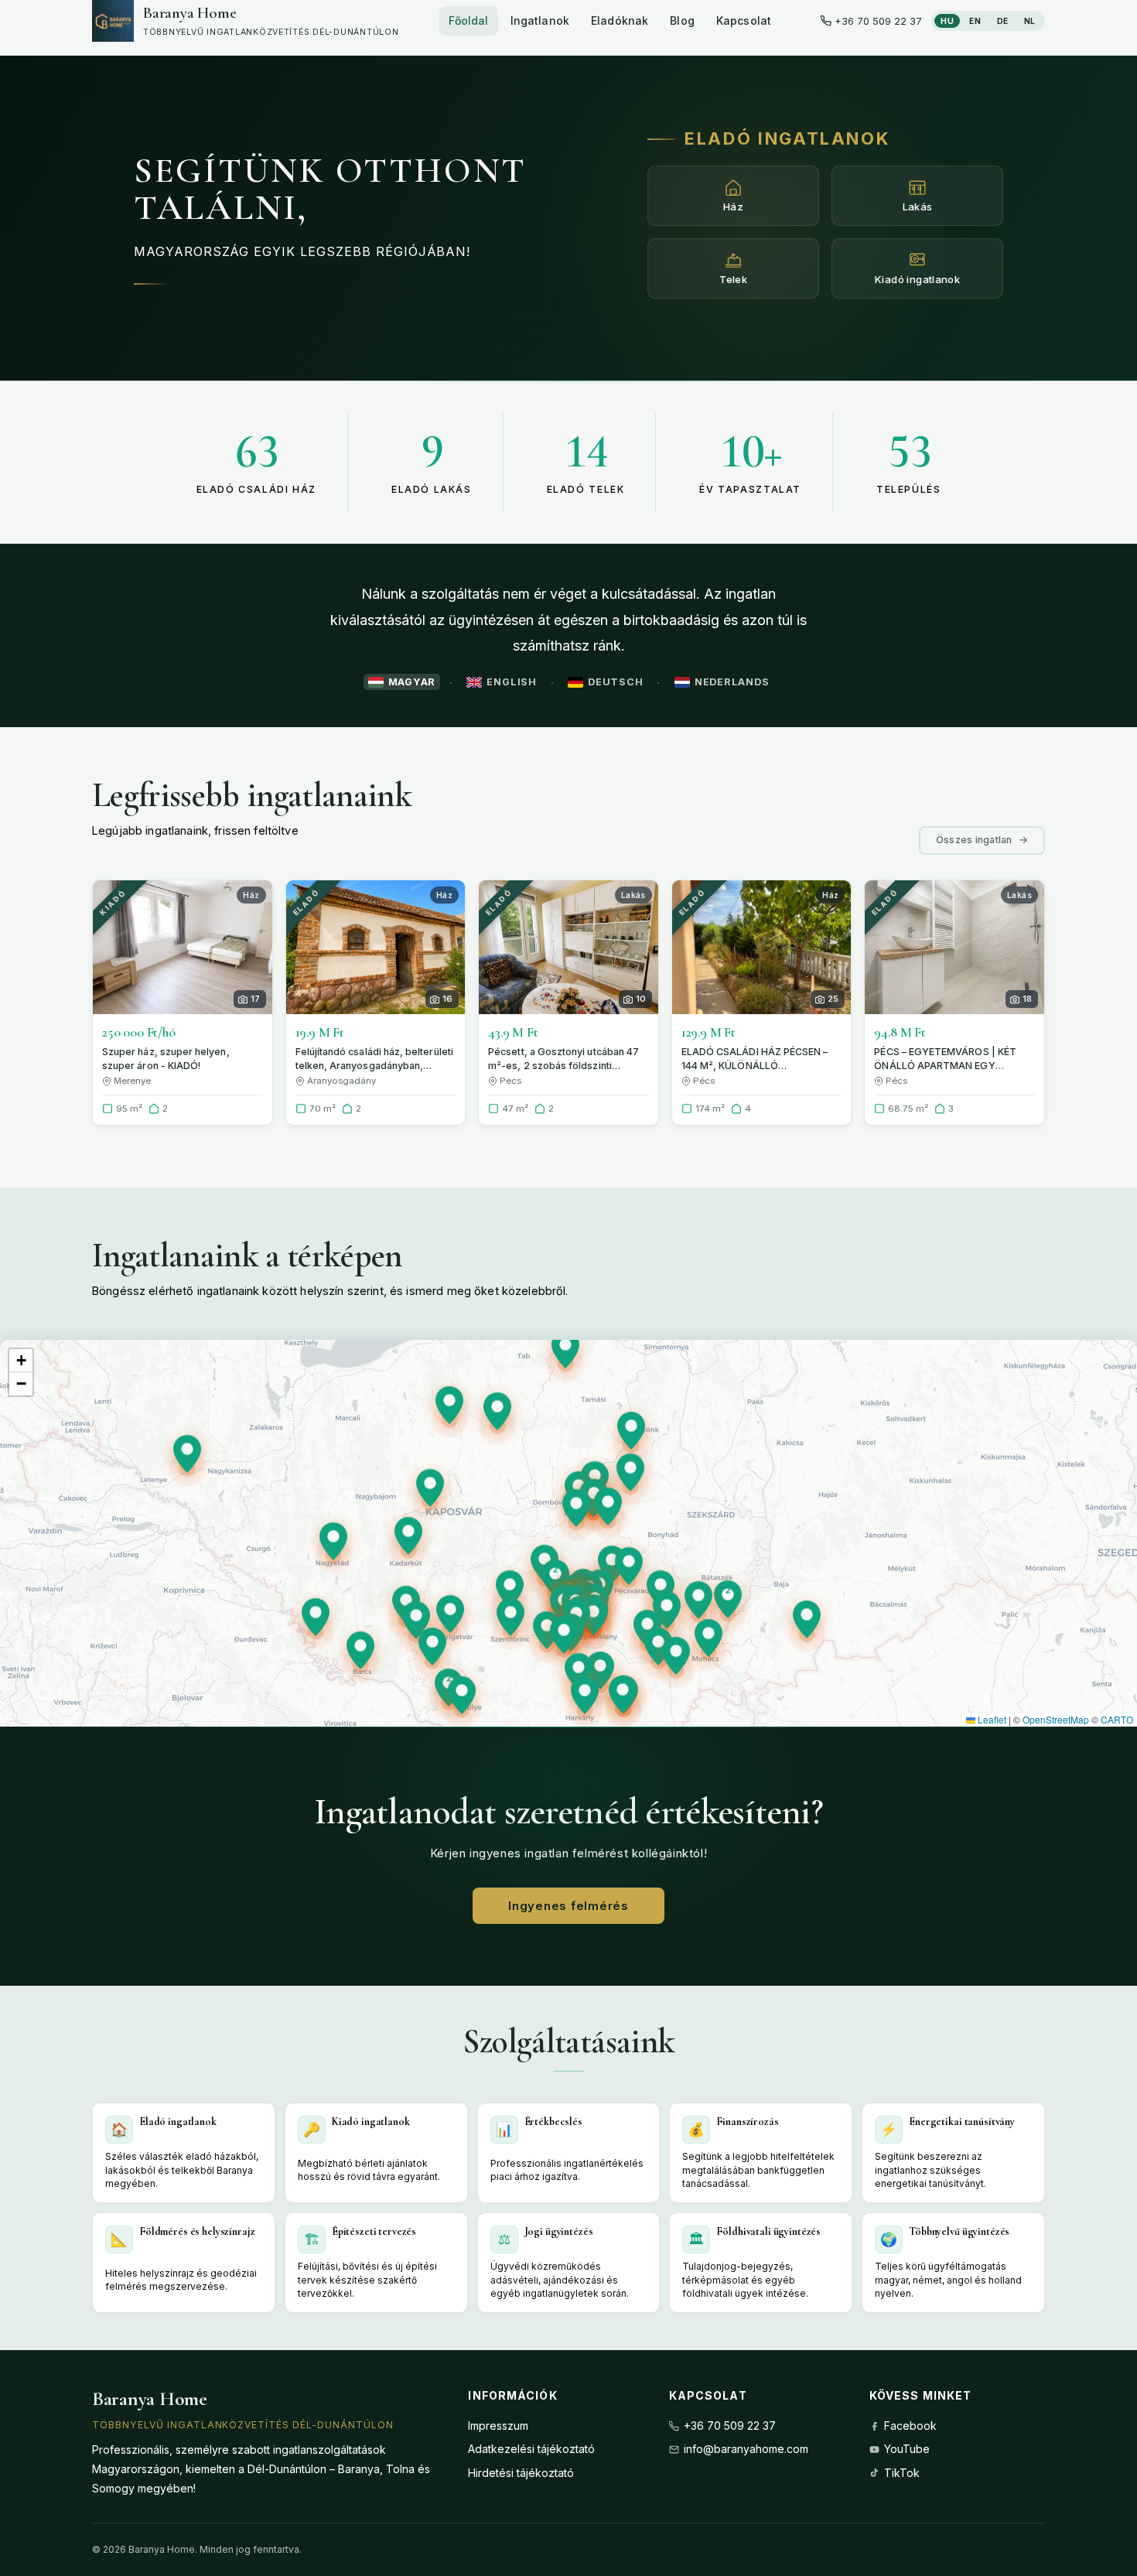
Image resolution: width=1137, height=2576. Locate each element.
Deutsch (615, 682)
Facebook (910, 2426)
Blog (682, 20)
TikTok (902, 2473)
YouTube (907, 2449)
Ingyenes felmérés (568, 1906)
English (511, 682)
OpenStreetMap (1056, 1719)
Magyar (412, 682)
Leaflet (991, 1719)
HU (947, 21)
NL (1030, 21)
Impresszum (498, 2426)
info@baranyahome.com (746, 2449)
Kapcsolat (744, 20)
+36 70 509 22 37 (730, 2426)
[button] (547, 1634)
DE (1003, 21)
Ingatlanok (540, 20)
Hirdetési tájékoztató (521, 2473)
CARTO (1117, 1719)
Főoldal (469, 20)
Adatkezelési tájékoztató (531, 2449)
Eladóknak (620, 20)
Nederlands (732, 682)
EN (975, 21)
